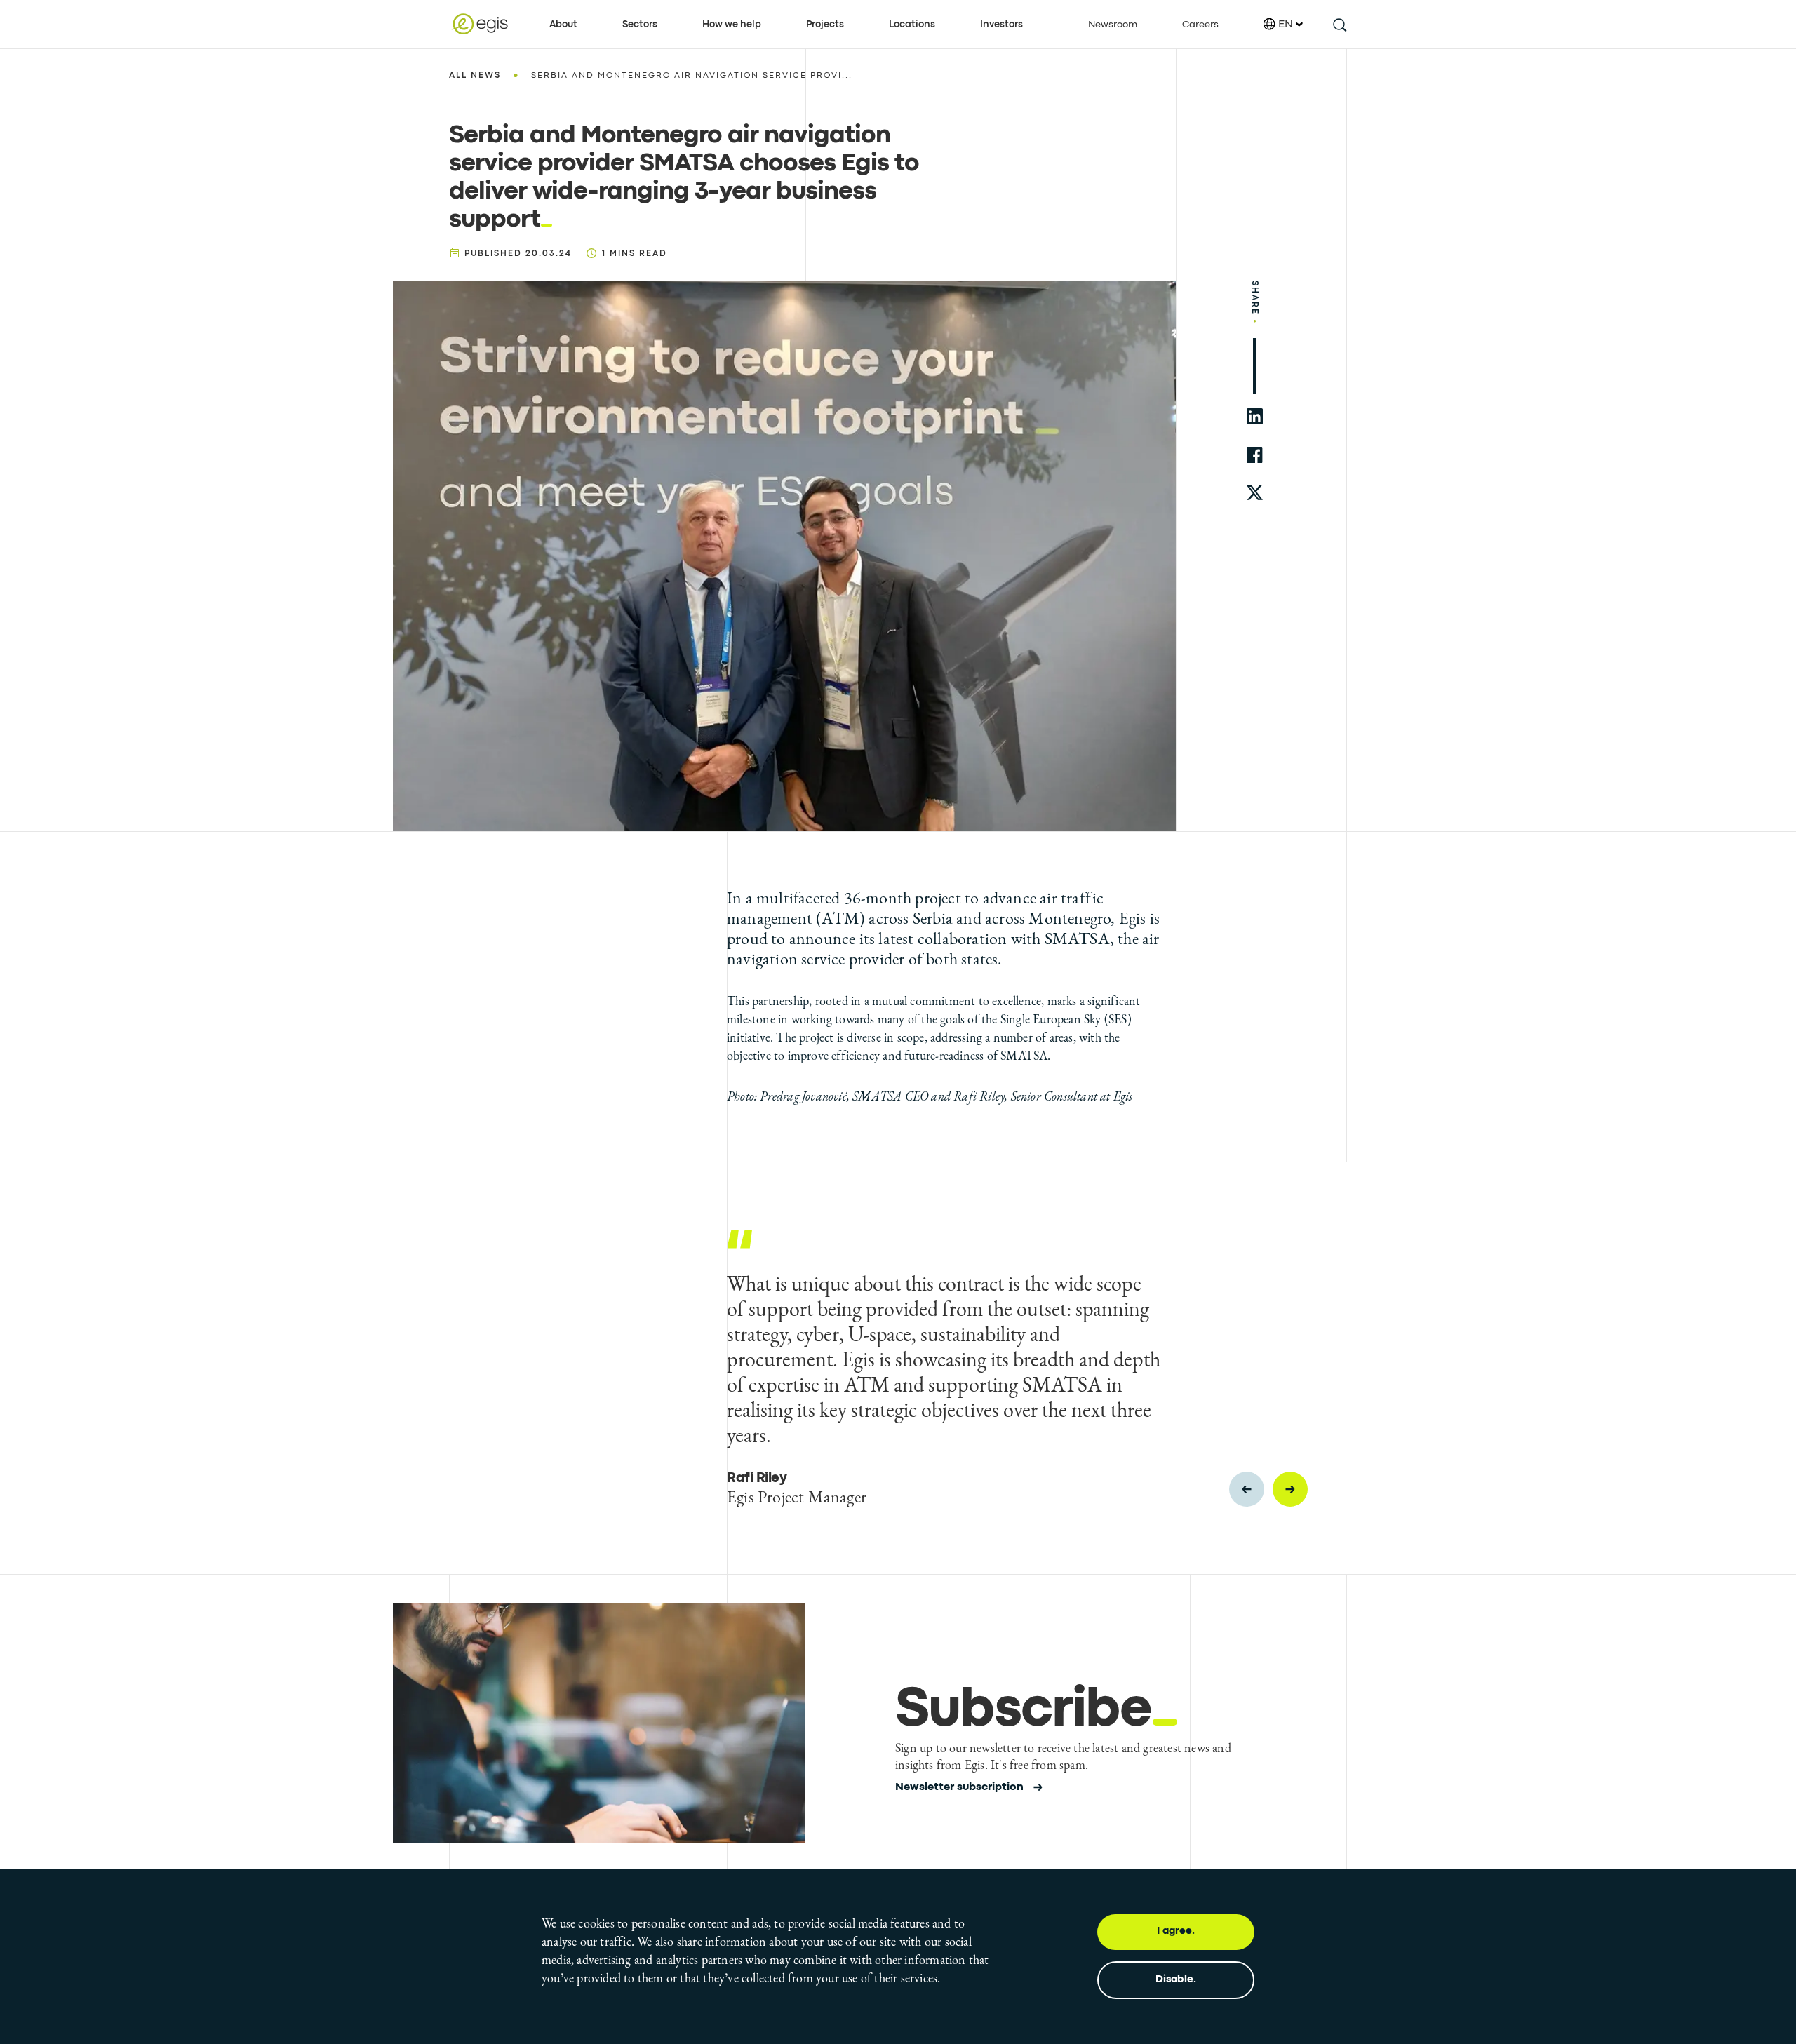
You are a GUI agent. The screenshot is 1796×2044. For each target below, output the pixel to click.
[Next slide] (1290, 1489)
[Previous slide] (1247, 1489)
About (563, 25)
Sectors (640, 25)
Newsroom (1113, 25)
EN (1286, 25)
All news (475, 76)
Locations (912, 25)
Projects (825, 25)
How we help (732, 25)
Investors (1001, 25)
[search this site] (1339, 24)
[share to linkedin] (1255, 416)
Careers (1200, 25)
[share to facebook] (1255, 455)
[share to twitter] (1255, 493)
